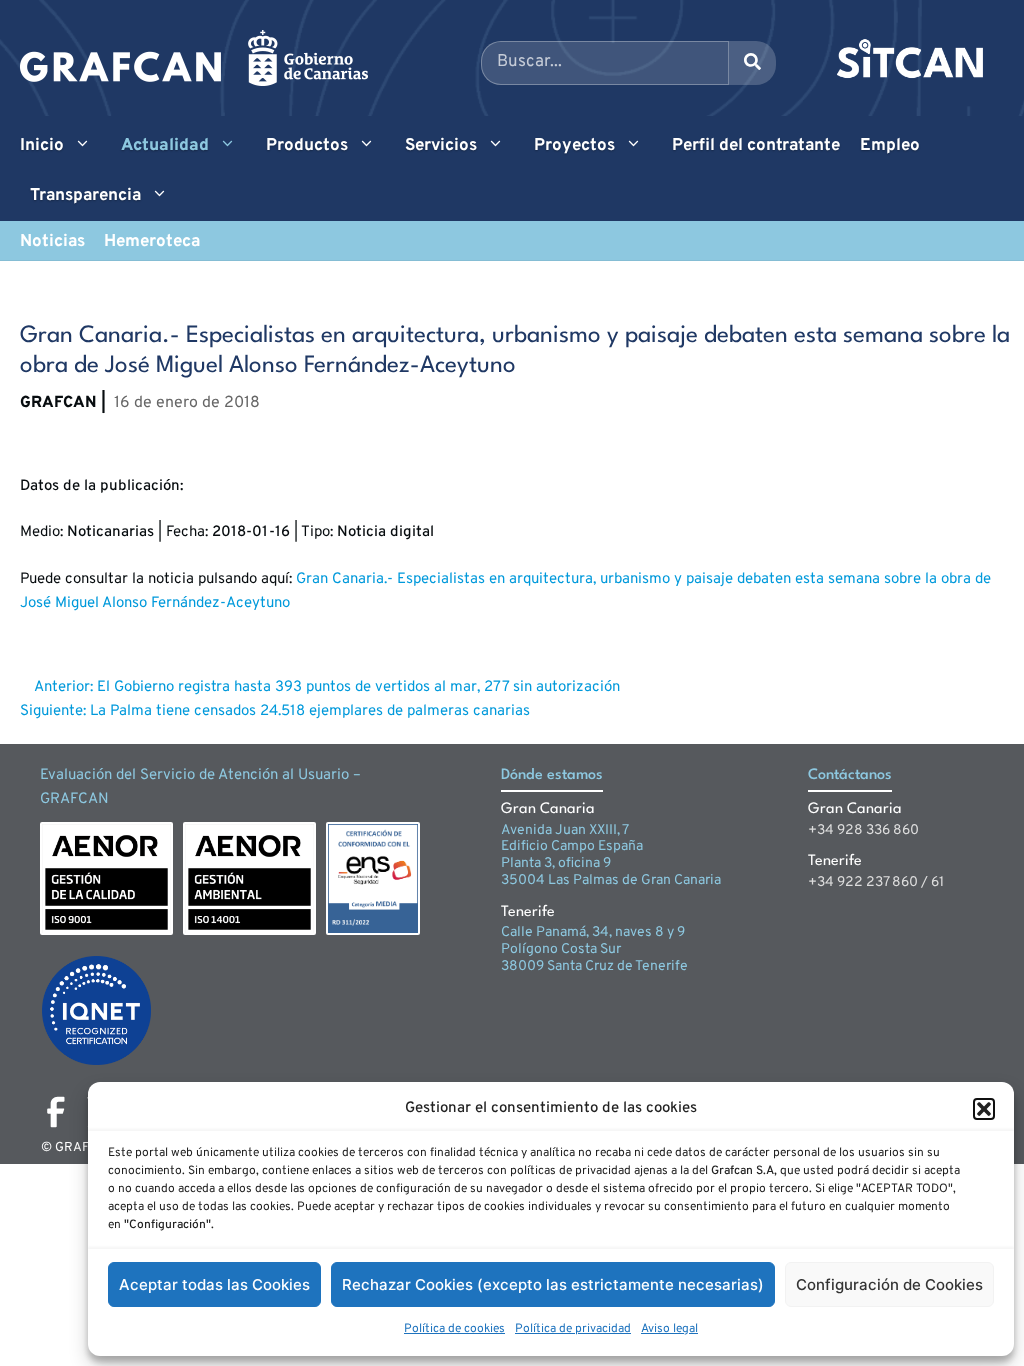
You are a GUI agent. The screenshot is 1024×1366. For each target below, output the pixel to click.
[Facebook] (56, 1112)
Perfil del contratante (756, 146)
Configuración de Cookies (889, 1284)
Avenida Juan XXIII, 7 (565, 830)
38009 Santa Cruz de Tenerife (594, 966)
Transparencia (85, 196)
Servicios (441, 146)
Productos (307, 146)
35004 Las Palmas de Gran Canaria (611, 880)
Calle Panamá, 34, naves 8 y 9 (593, 932)
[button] (984, 1109)
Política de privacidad (573, 1329)
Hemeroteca (152, 242)
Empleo (890, 146)
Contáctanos (850, 775)
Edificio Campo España (572, 846)
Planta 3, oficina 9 (556, 863)
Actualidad (165, 146)
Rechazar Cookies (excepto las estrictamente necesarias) (553, 1284)
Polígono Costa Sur (561, 949)
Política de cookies (454, 1329)
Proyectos (574, 146)
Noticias (52, 242)
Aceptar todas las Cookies (214, 1284)
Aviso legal (669, 1329)
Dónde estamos (552, 775)
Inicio (42, 146)
